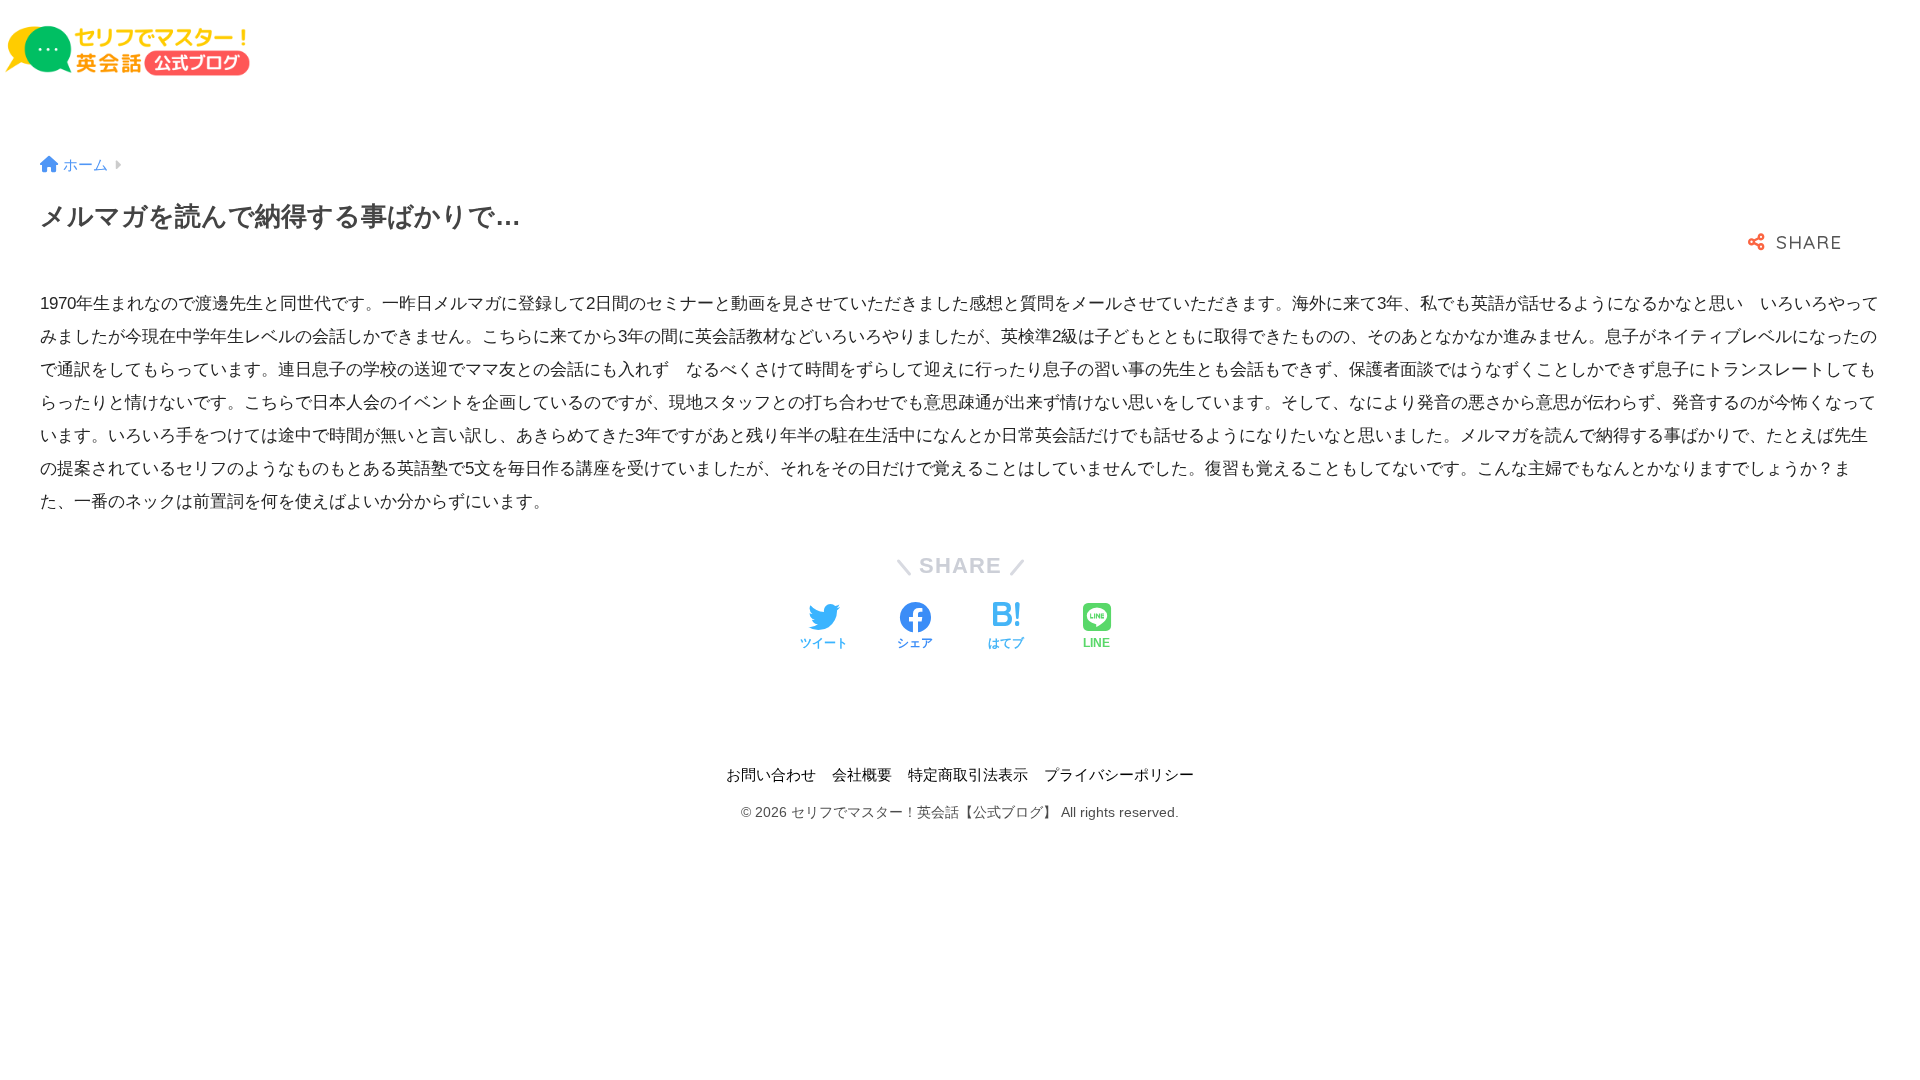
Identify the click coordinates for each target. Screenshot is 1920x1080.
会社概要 (862, 775)
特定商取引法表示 (968, 775)
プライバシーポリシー (1119, 775)
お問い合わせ (771, 775)
